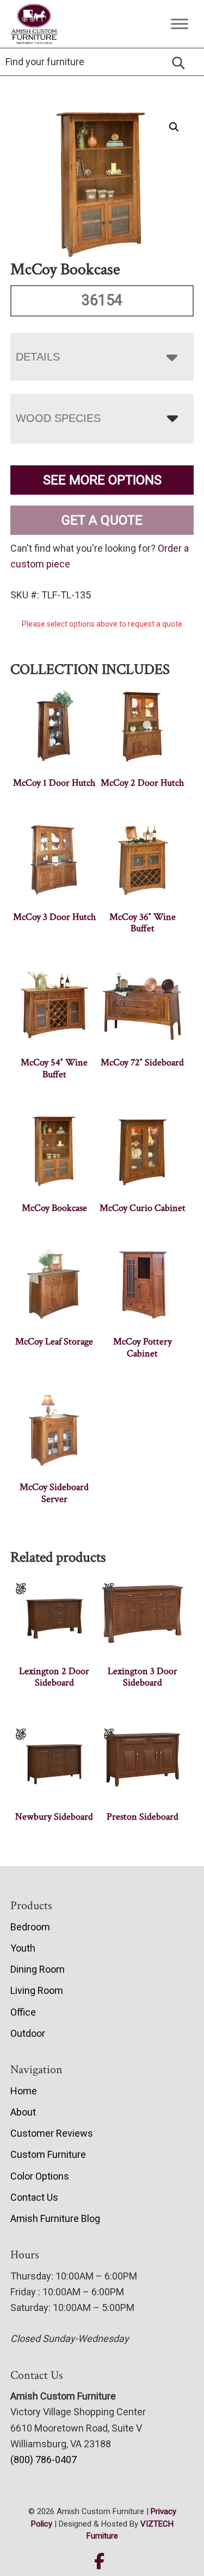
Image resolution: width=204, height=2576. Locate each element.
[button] (174, 127)
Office (23, 2012)
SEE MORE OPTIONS (102, 480)
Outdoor (28, 2033)
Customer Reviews (52, 2133)
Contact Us (34, 2197)
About (23, 2112)
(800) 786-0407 (44, 2460)
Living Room (37, 1990)
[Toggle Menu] (180, 24)
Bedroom (30, 1927)
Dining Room (38, 1969)
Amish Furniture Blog (55, 2218)
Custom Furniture (48, 2154)
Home (24, 2091)
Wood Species (58, 418)
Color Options (40, 2176)
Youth (23, 1948)
